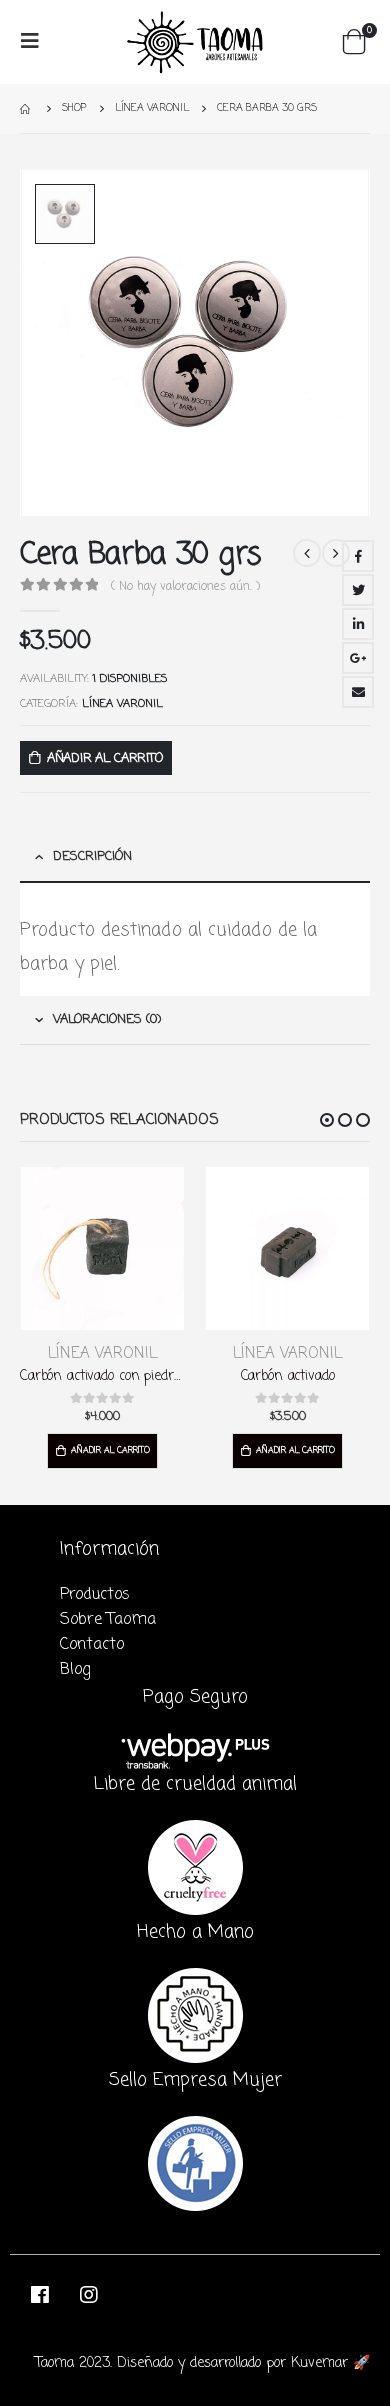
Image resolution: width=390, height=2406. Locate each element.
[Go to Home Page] (27, 108)
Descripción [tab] (92, 856)
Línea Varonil (122, 704)
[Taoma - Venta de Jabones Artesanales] (195, 42)
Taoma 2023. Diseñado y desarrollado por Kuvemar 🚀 (202, 2363)
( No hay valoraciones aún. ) (185, 587)
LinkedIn (358, 624)
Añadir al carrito (105, 758)
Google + (358, 658)
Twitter (358, 590)
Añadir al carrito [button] (110, 1450)
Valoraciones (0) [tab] (107, 1019)
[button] (327, 1120)
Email (358, 692)
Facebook (358, 556)
